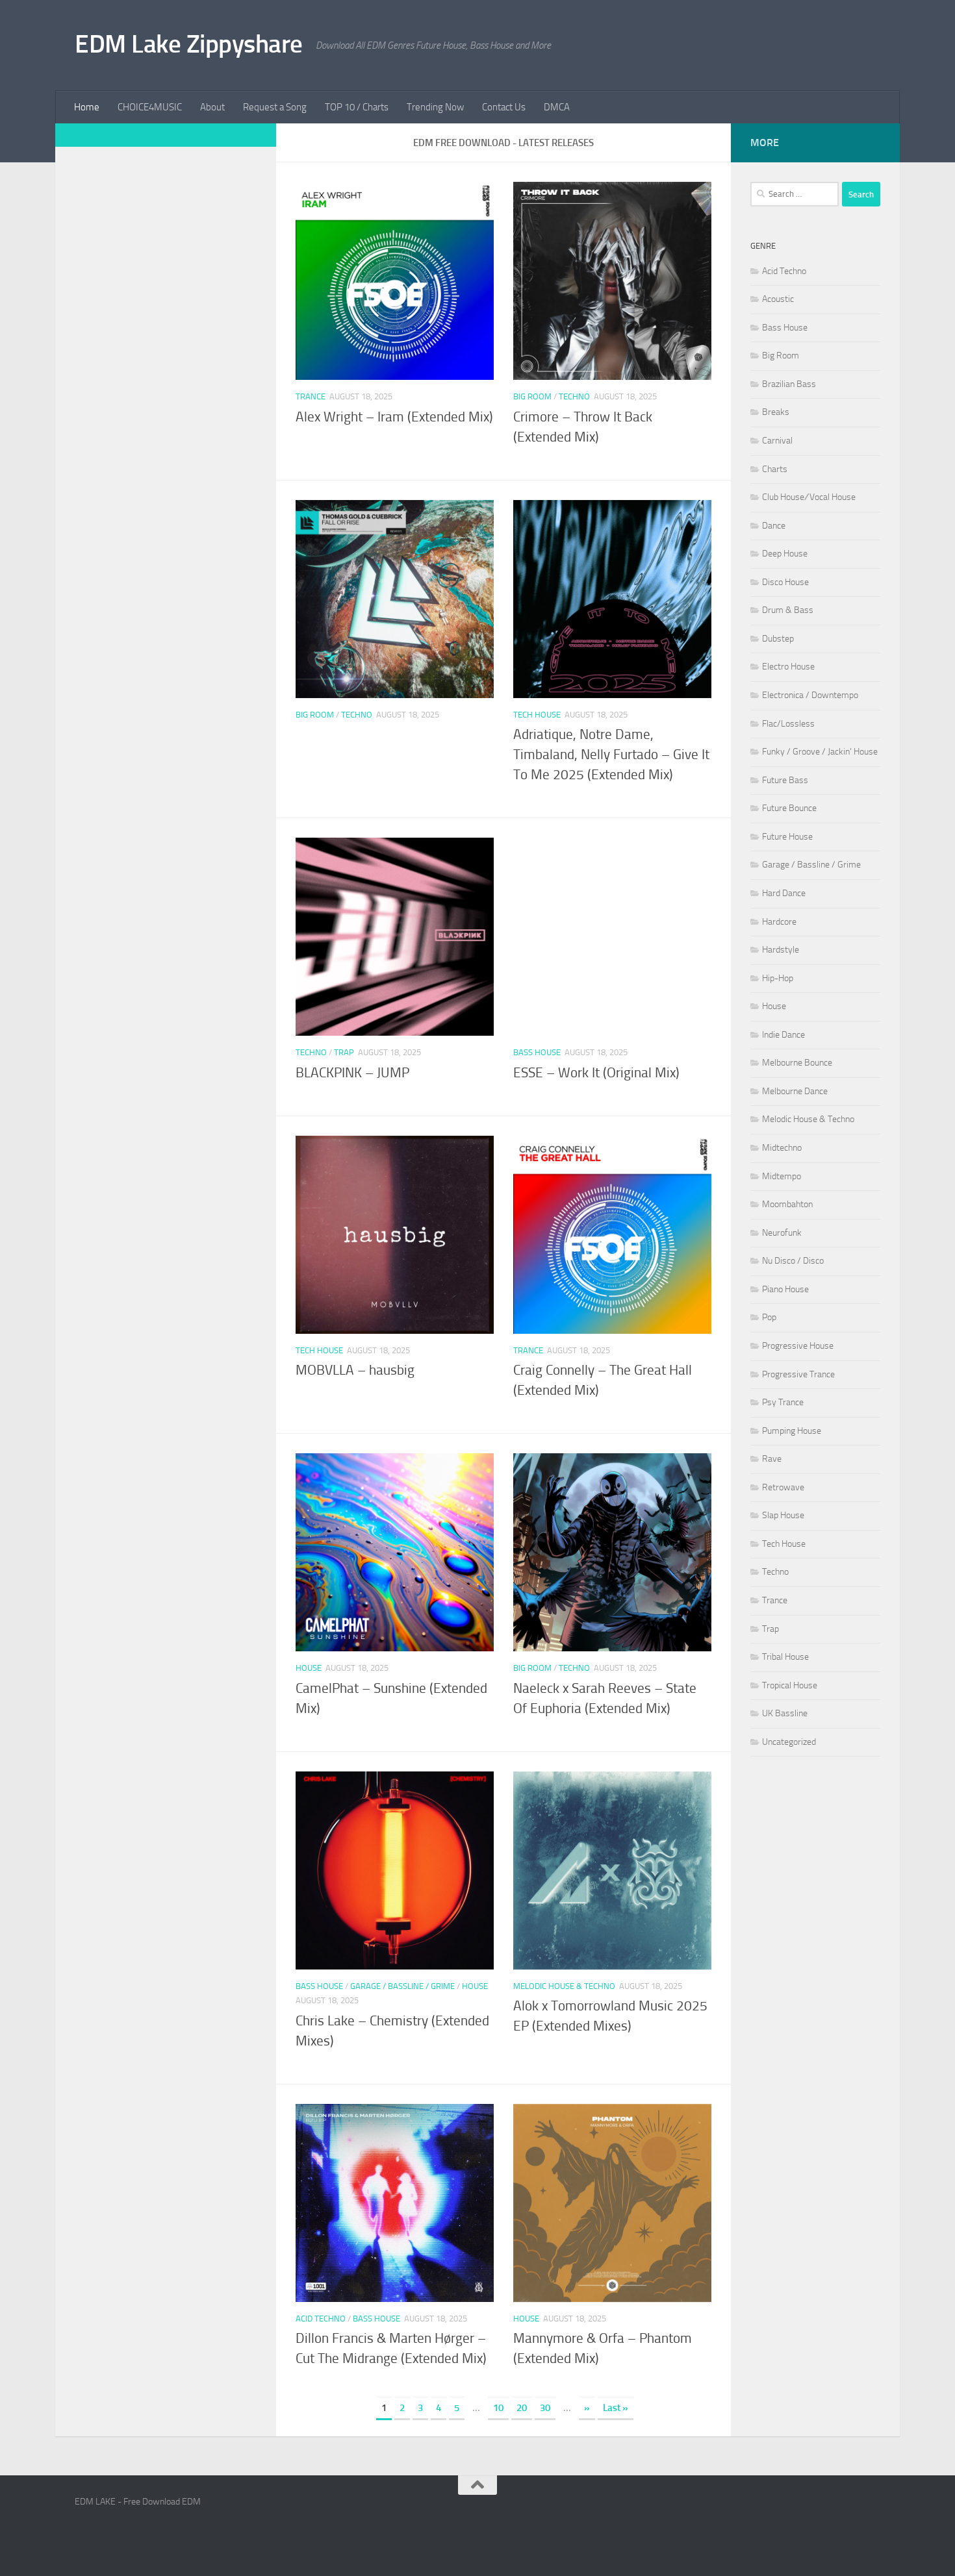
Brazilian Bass (789, 384)
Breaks (776, 412)
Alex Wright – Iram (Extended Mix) (394, 417)
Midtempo (782, 1176)
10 (498, 2408)
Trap (344, 1052)
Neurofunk (782, 1233)
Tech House (537, 715)
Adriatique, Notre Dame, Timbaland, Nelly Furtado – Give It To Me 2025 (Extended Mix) (611, 755)
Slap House (783, 1515)
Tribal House (785, 1657)
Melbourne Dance (795, 1091)
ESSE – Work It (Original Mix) (596, 1073)
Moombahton (787, 1204)
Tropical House (790, 1685)
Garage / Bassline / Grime (402, 1986)
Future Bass (785, 780)
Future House (787, 837)
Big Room (532, 396)
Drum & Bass (788, 610)
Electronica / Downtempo (810, 695)
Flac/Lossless (788, 724)
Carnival (777, 441)
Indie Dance (783, 1035)
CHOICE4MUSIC (150, 107)
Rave (772, 1459)
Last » (616, 2408)
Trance (311, 396)
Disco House (785, 582)
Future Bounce (789, 808)
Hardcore (779, 922)
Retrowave (783, 1487)
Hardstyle (781, 950)
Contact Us (504, 107)
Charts (775, 469)
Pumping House (792, 1431)
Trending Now (435, 107)
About (212, 107)
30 (545, 2408)
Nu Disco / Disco (793, 1261)
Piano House (785, 1289)
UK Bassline (785, 1713)
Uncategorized (789, 1742)
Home (87, 107)
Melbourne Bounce (797, 1063)
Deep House (785, 554)
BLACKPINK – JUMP (352, 1073)
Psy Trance (783, 1402)
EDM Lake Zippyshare (189, 44)
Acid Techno (321, 2319)
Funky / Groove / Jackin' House (820, 752)
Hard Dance (784, 893)
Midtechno (782, 1148)
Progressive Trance (798, 1374)
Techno (574, 396)
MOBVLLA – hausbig (355, 1370)
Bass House (537, 1052)
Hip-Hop (778, 978)
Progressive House (798, 1346)
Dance (774, 526)
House (309, 1668)
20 (522, 2408)
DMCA (557, 107)
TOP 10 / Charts (357, 107)
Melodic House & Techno (564, 1986)
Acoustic (778, 299)
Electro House (788, 667)
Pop (769, 1317)
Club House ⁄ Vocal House (809, 497)
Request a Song (275, 107)
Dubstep (778, 639)
